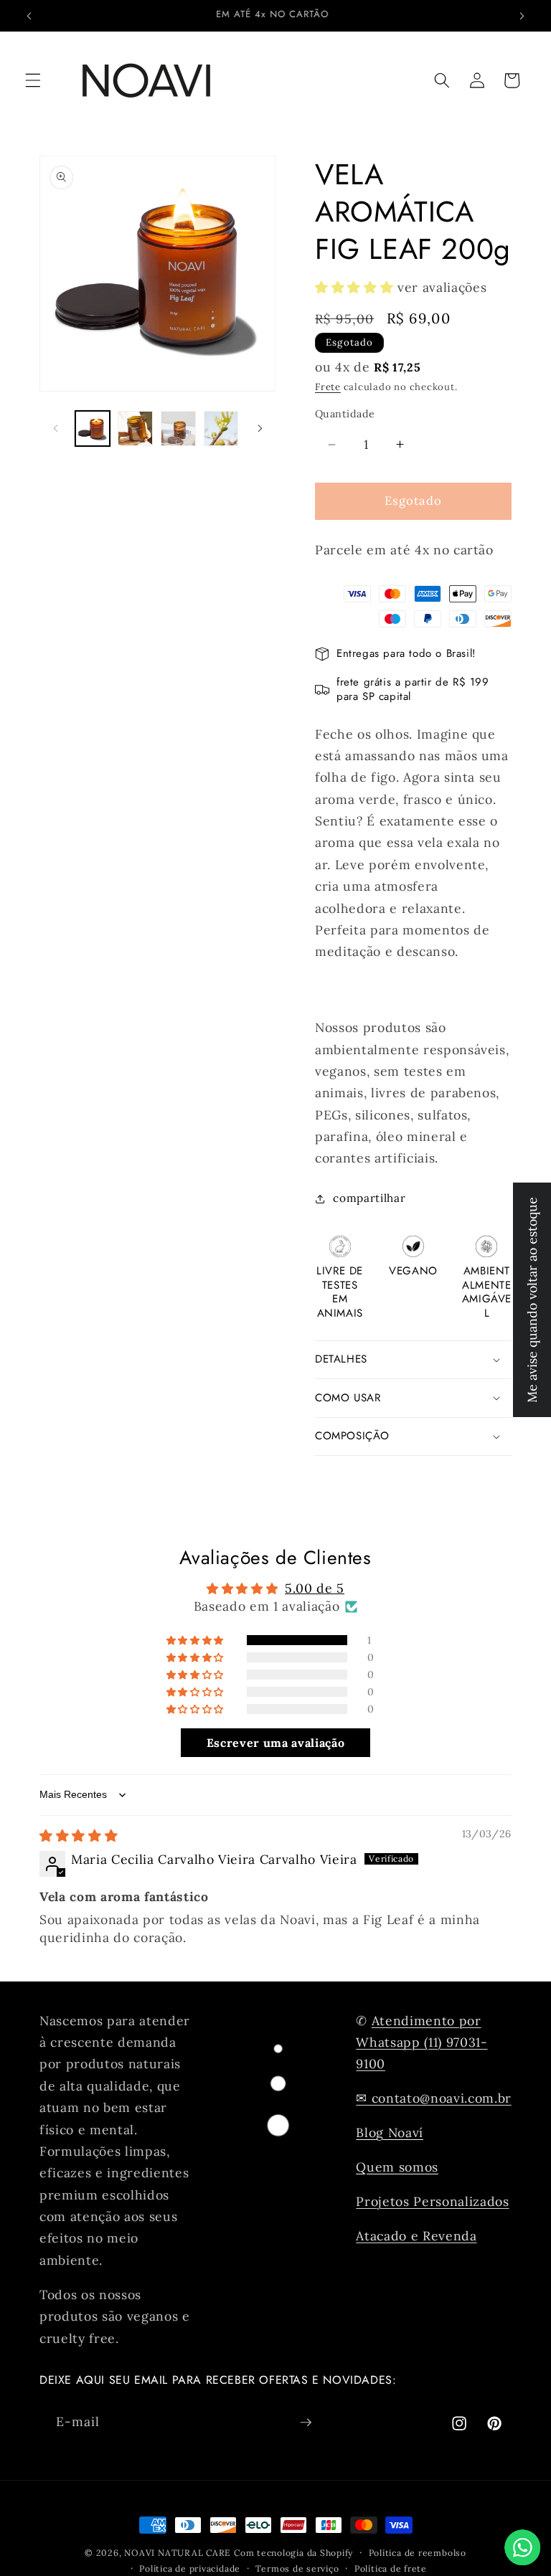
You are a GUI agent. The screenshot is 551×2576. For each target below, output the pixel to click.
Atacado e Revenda (416, 2236)
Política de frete (391, 2568)
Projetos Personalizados (432, 2201)
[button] (33, 80)
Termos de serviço (297, 2568)
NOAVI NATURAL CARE (178, 2553)
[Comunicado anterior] (29, 16)
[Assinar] (306, 2423)
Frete (328, 387)
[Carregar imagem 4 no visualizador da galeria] (221, 428)
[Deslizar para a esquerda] (55, 428)
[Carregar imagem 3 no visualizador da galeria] (178, 428)
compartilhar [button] (369, 1198)
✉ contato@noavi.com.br (434, 2098)
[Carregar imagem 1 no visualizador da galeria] (93, 428)
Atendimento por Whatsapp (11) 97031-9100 (422, 2042)
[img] (79, 1836)
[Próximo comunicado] (522, 16)
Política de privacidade (190, 2568)
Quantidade (345, 414)
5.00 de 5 (315, 1588)
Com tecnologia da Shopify (293, 2553)
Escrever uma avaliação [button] (276, 1743)
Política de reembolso (418, 2553)
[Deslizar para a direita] (260, 428)
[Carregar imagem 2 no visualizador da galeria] (135, 428)
